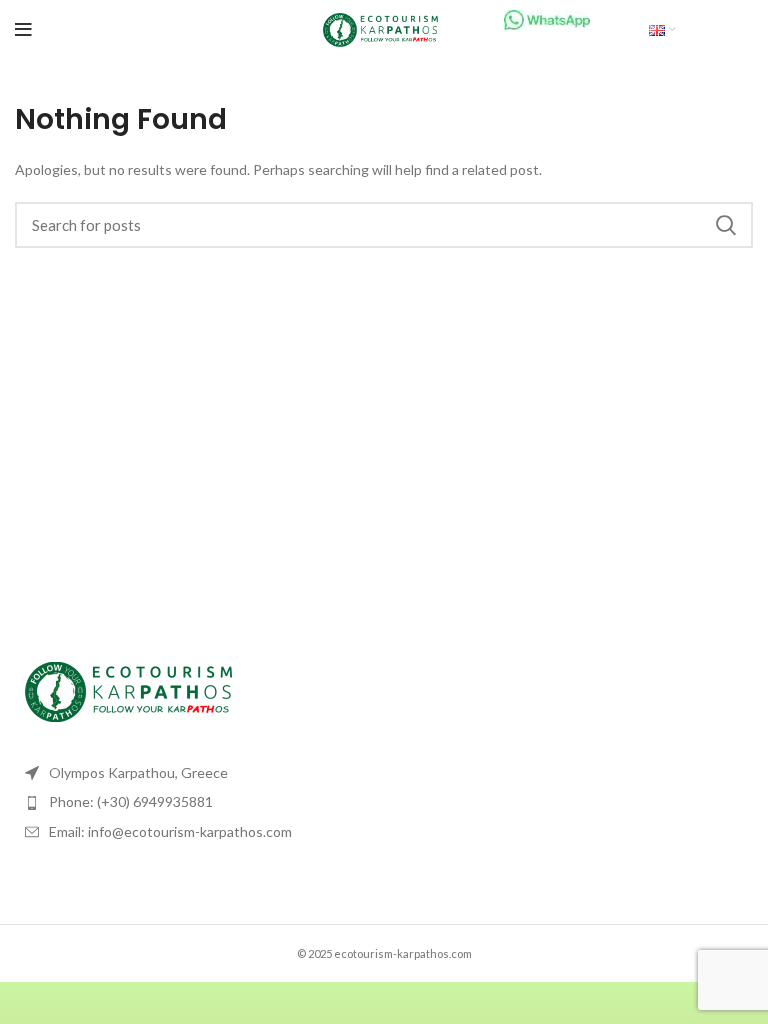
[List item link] (192, 802)
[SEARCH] (726, 225)
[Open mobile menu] (23, 30)
